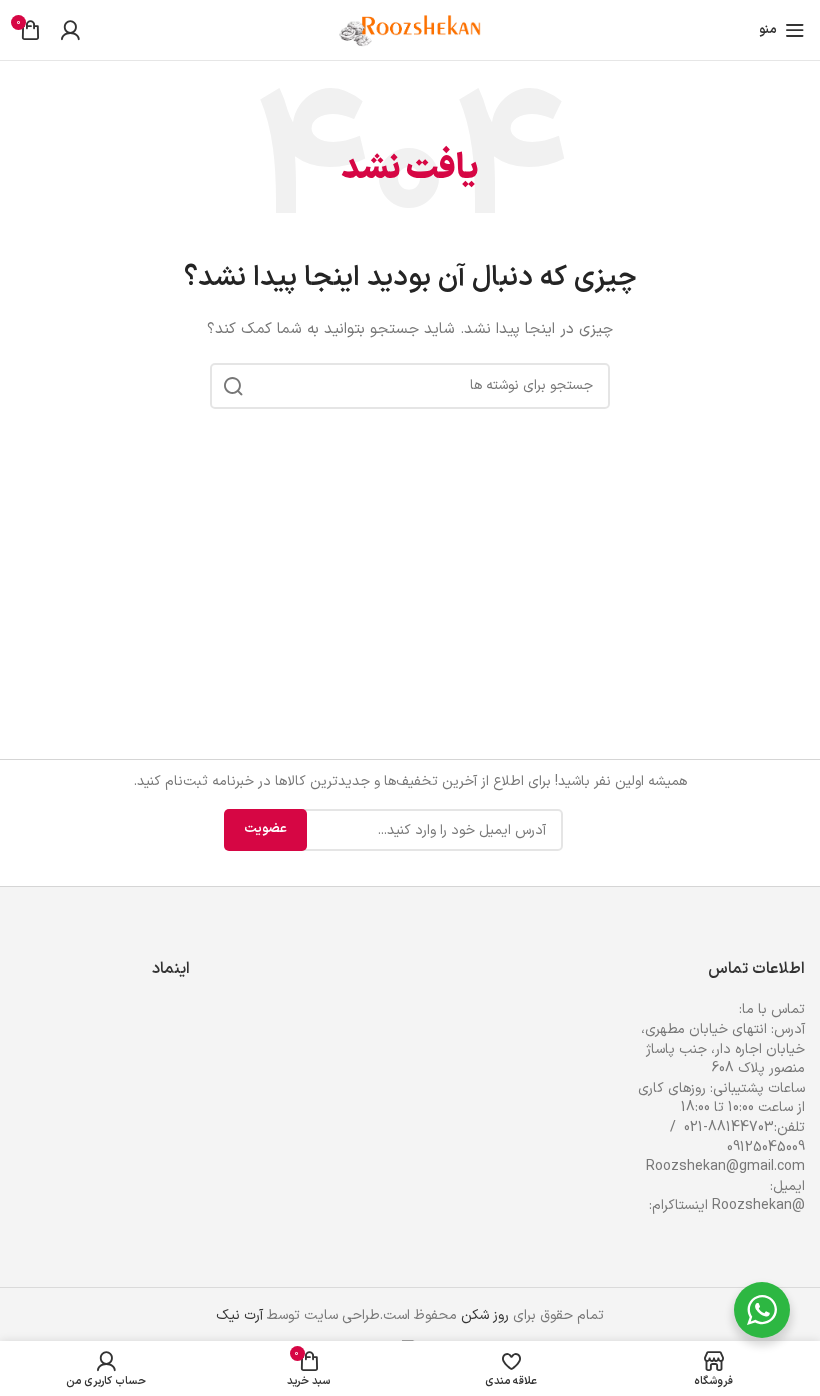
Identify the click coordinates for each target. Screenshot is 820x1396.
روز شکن (485, 1315)
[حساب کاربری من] (70, 30)
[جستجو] (233, 386)
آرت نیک (239, 1315)
